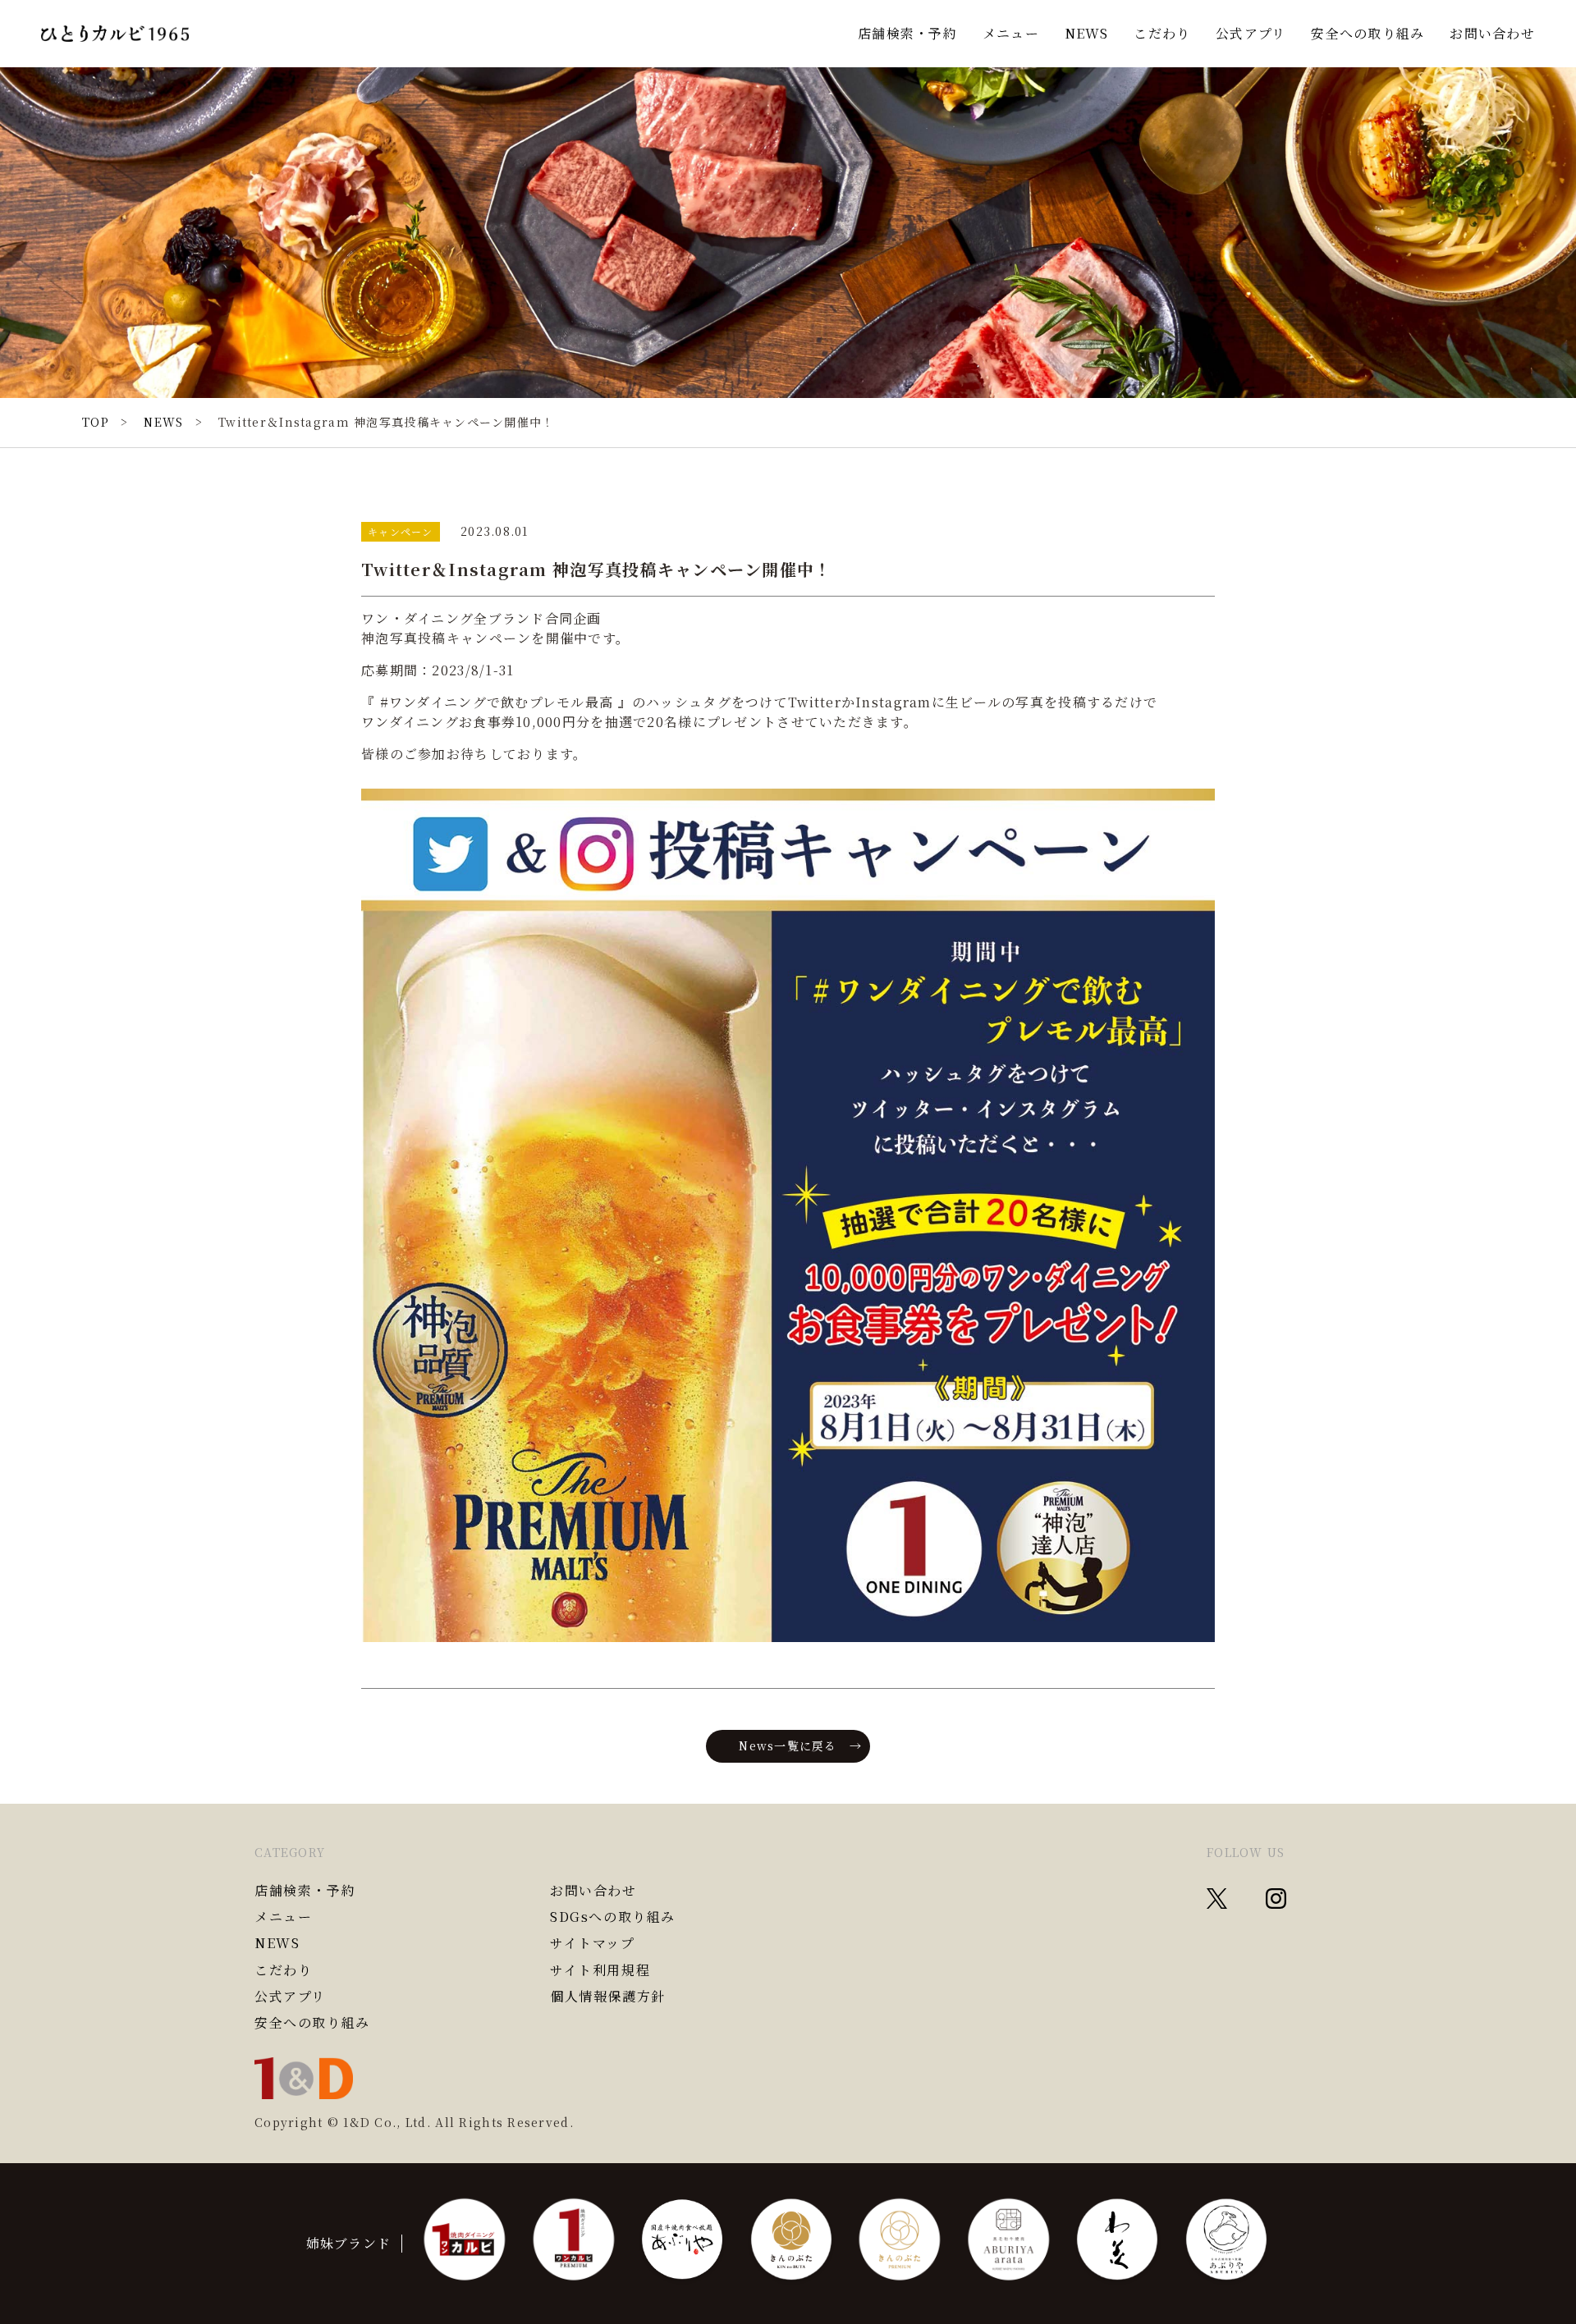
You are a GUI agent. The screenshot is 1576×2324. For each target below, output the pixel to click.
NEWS (1087, 33)
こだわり (1162, 33)
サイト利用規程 (600, 1970)
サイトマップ (593, 1943)
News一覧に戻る (788, 1745)
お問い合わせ (1492, 33)
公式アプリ (1251, 33)
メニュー (1011, 33)
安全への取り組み (1368, 33)
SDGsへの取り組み (613, 1917)
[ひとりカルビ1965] (115, 34)
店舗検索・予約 (907, 33)
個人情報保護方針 (608, 1997)
